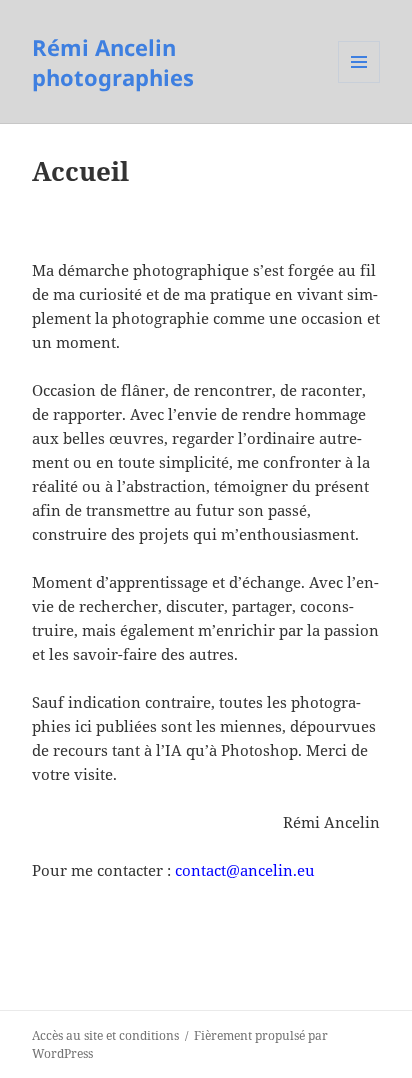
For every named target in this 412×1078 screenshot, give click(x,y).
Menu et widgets (359, 82)
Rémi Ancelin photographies (113, 62)
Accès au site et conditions (105, 1035)
